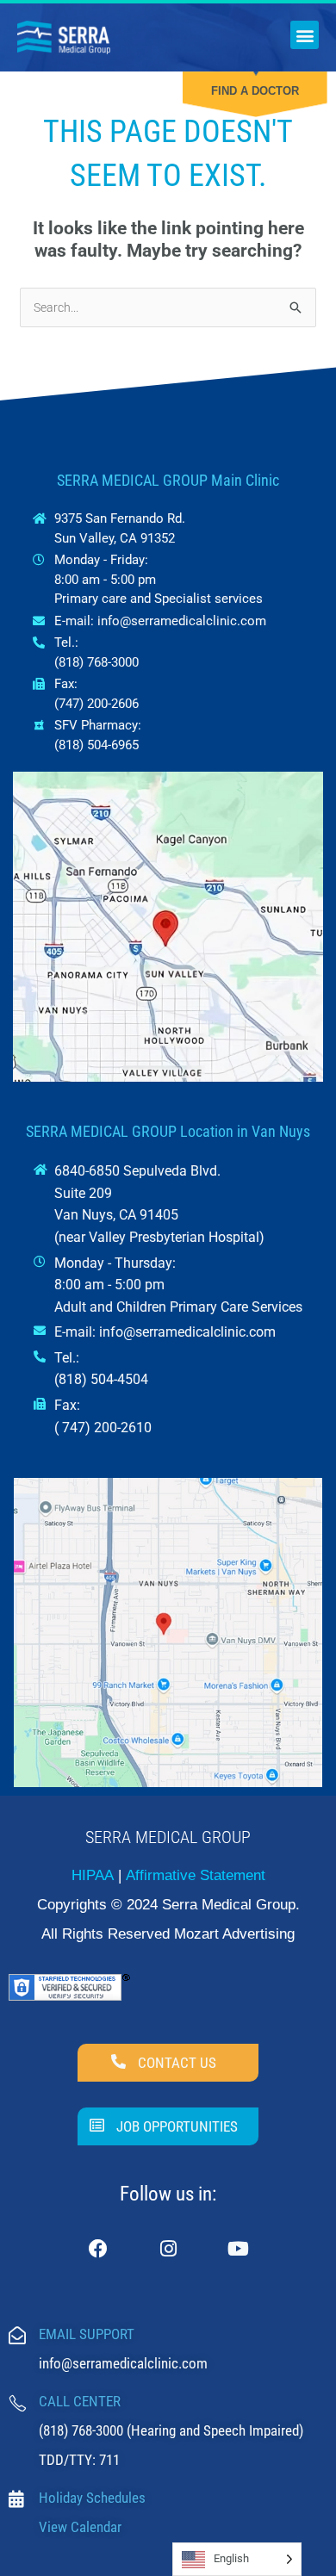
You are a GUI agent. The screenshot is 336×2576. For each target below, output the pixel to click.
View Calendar (80, 2527)
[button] (305, 35)
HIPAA (93, 1875)
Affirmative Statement (196, 1875)
